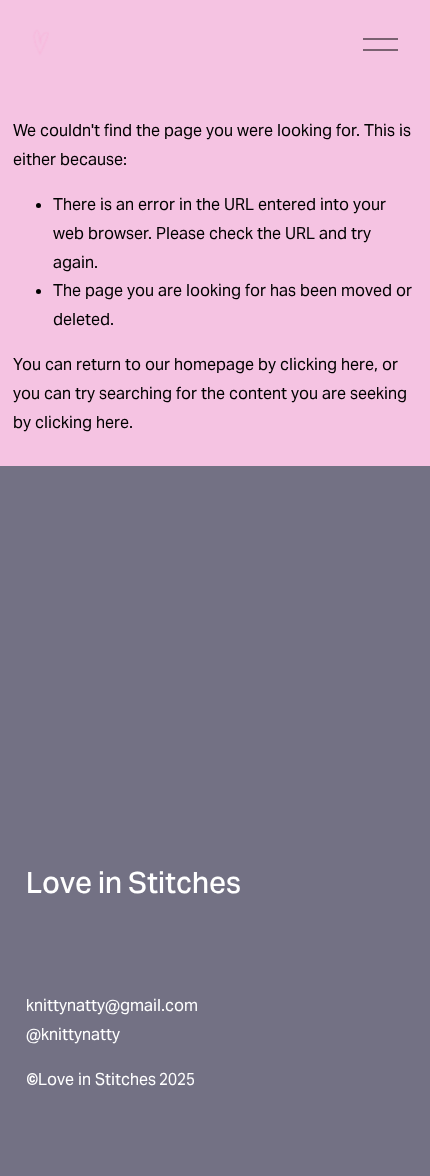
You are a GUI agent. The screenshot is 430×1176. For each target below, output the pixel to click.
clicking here (327, 364)
